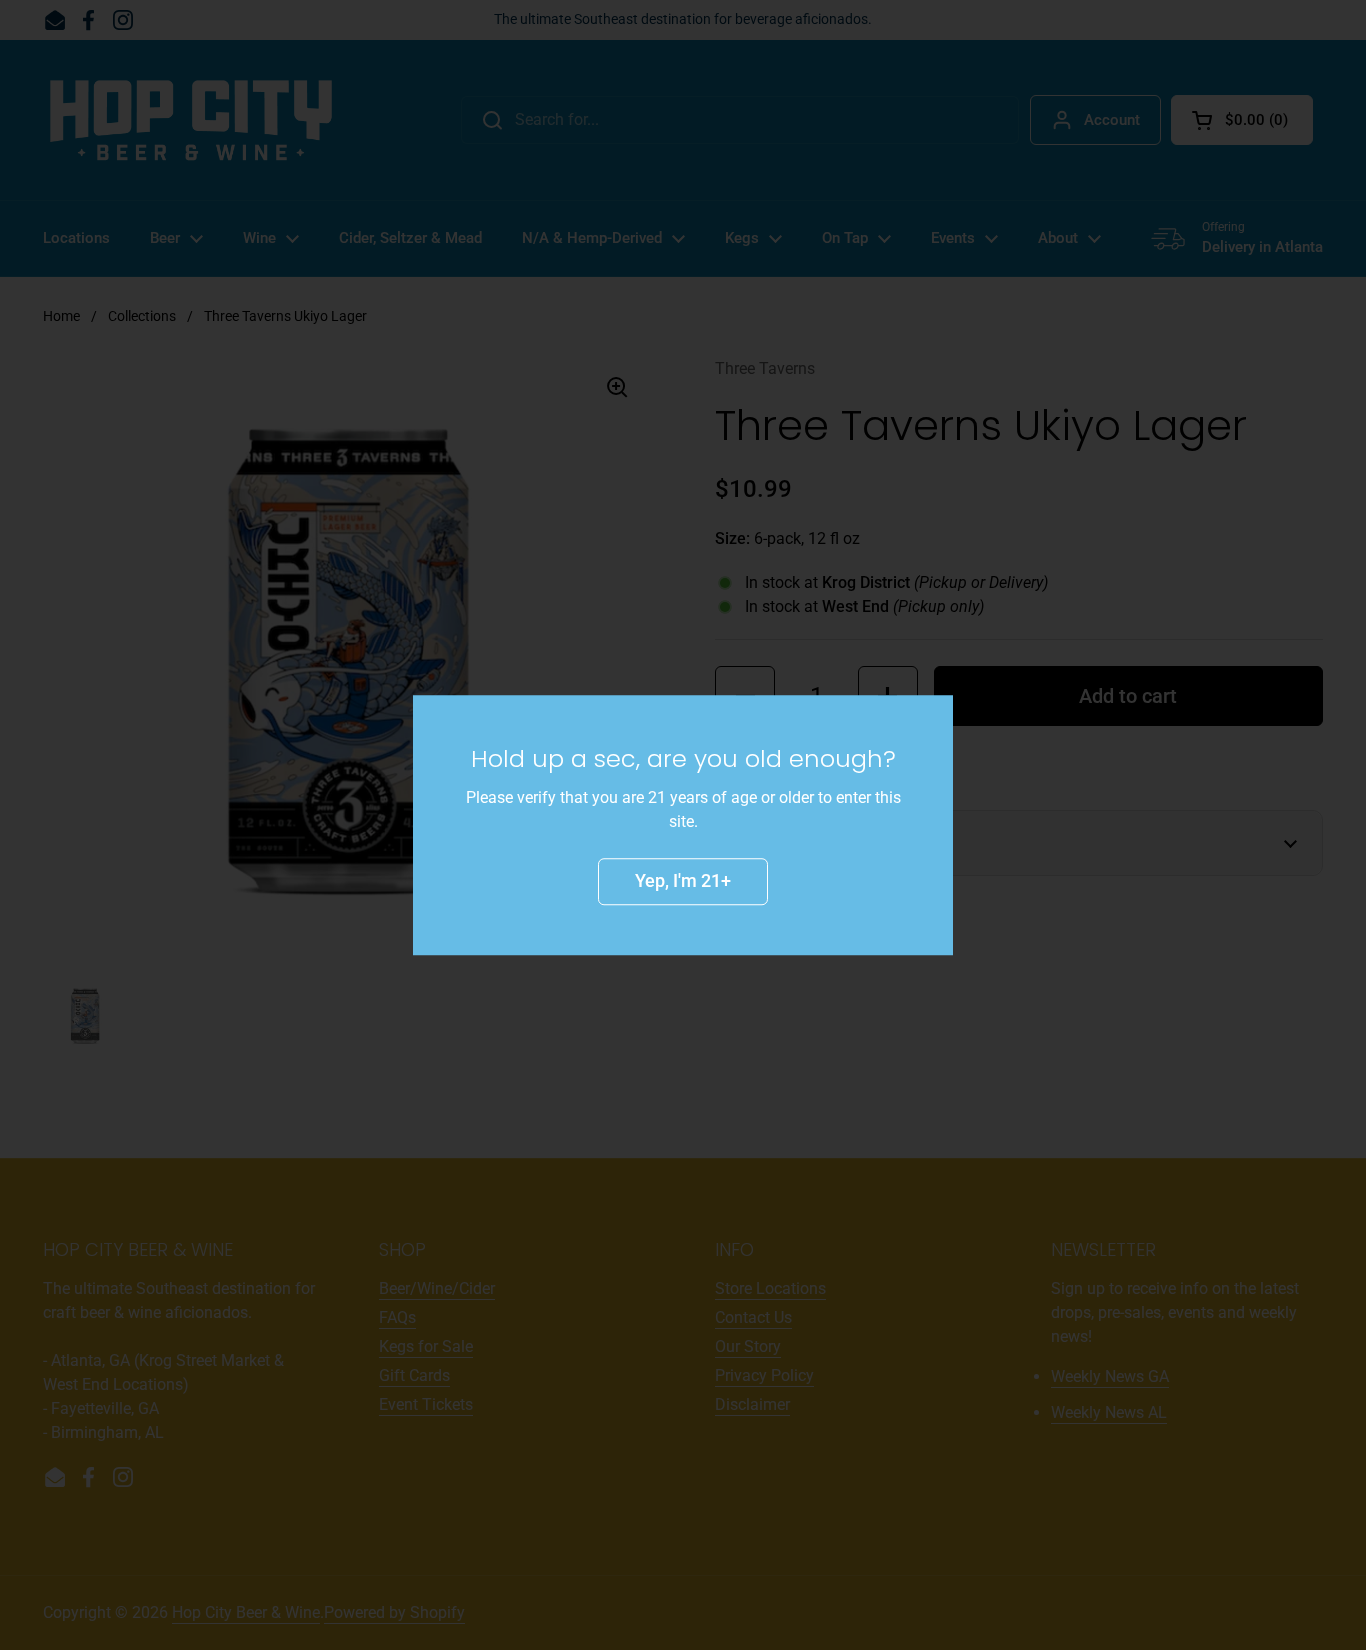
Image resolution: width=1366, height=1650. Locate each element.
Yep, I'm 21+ (683, 880)
